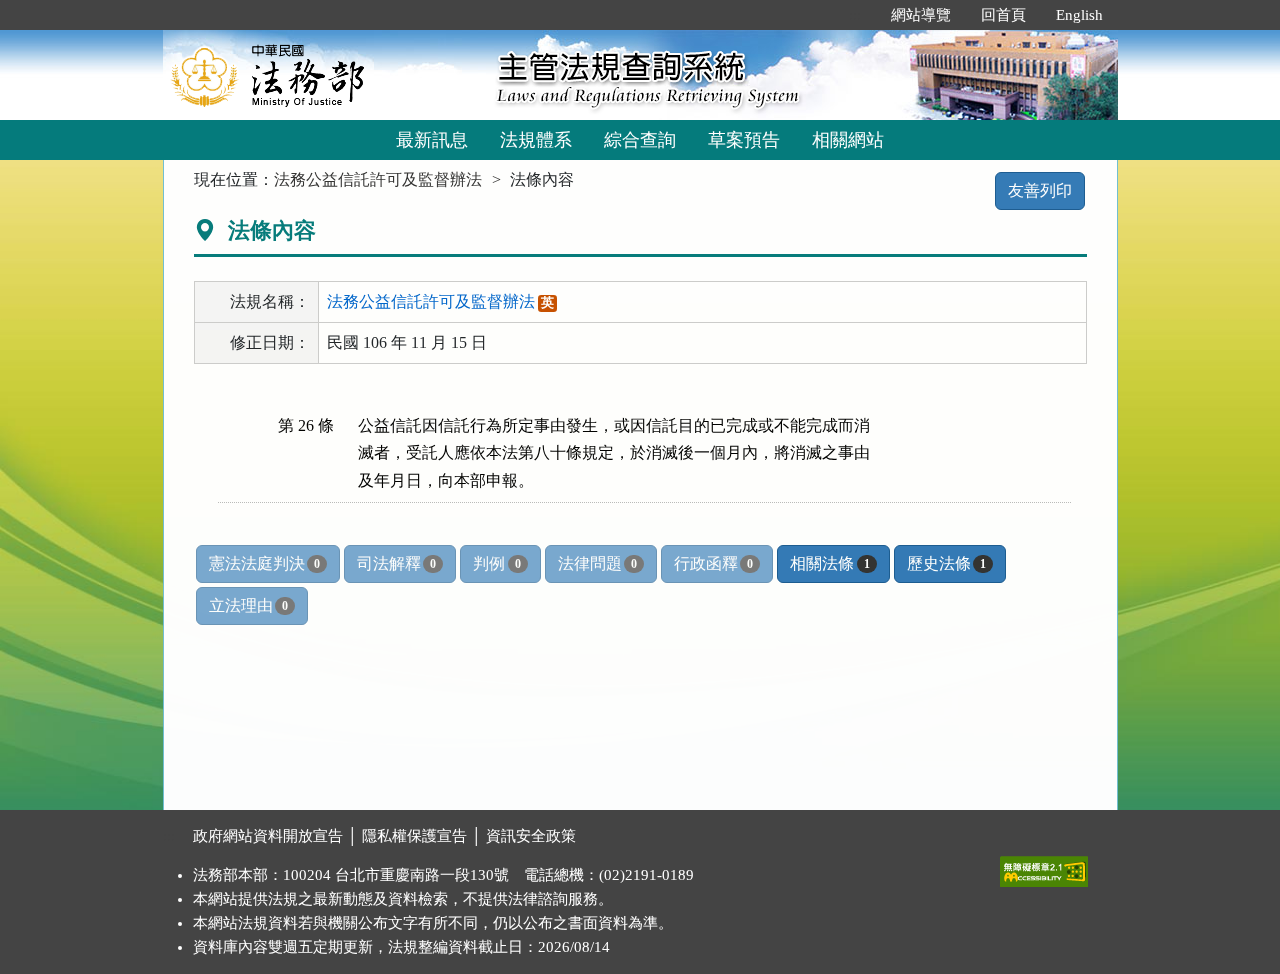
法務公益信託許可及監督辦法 (378, 179)
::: (855, 15)
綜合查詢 (640, 140)
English (1079, 15)
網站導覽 (921, 15)
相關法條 (829, 563)
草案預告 (744, 140)
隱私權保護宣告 (414, 836)
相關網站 (848, 140)
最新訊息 (432, 140)
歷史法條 (946, 563)
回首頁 (1003, 15)
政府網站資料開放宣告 (268, 836)
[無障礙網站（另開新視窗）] (1044, 867)
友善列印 (1040, 190)
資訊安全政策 (531, 836)
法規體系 (536, 140)
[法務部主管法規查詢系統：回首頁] (323, 74)
